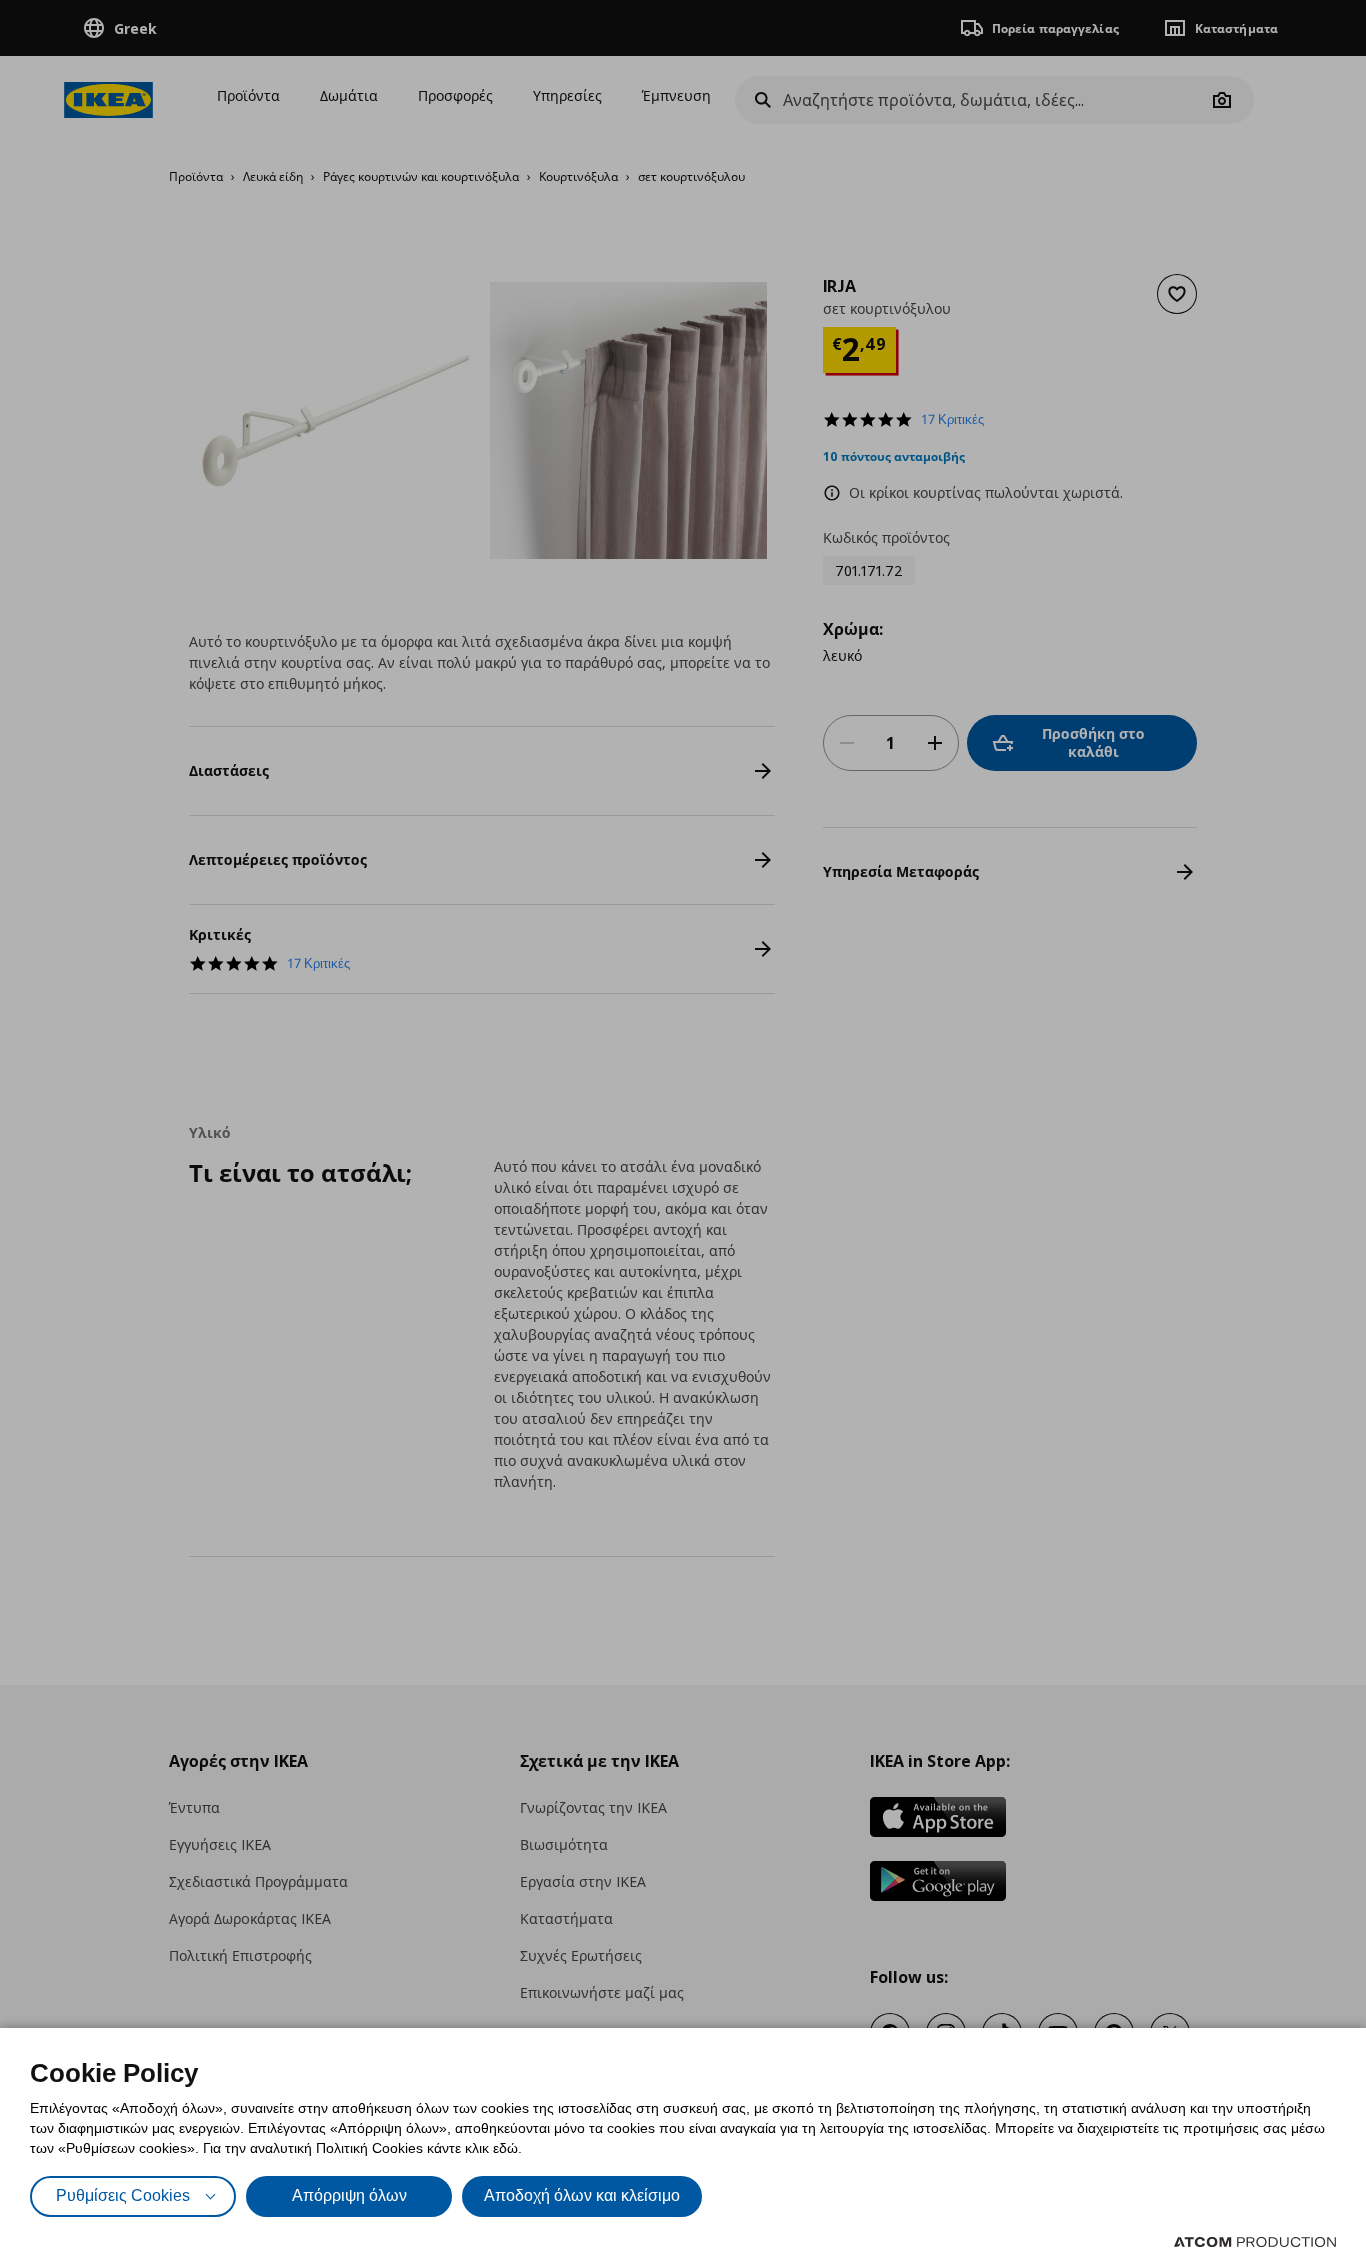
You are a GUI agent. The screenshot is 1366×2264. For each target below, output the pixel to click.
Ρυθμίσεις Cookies (123, 2195)
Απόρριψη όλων (349, 2195)
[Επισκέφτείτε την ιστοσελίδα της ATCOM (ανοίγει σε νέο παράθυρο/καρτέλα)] (1255, 2242)
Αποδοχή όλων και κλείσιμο (582, 2195)
